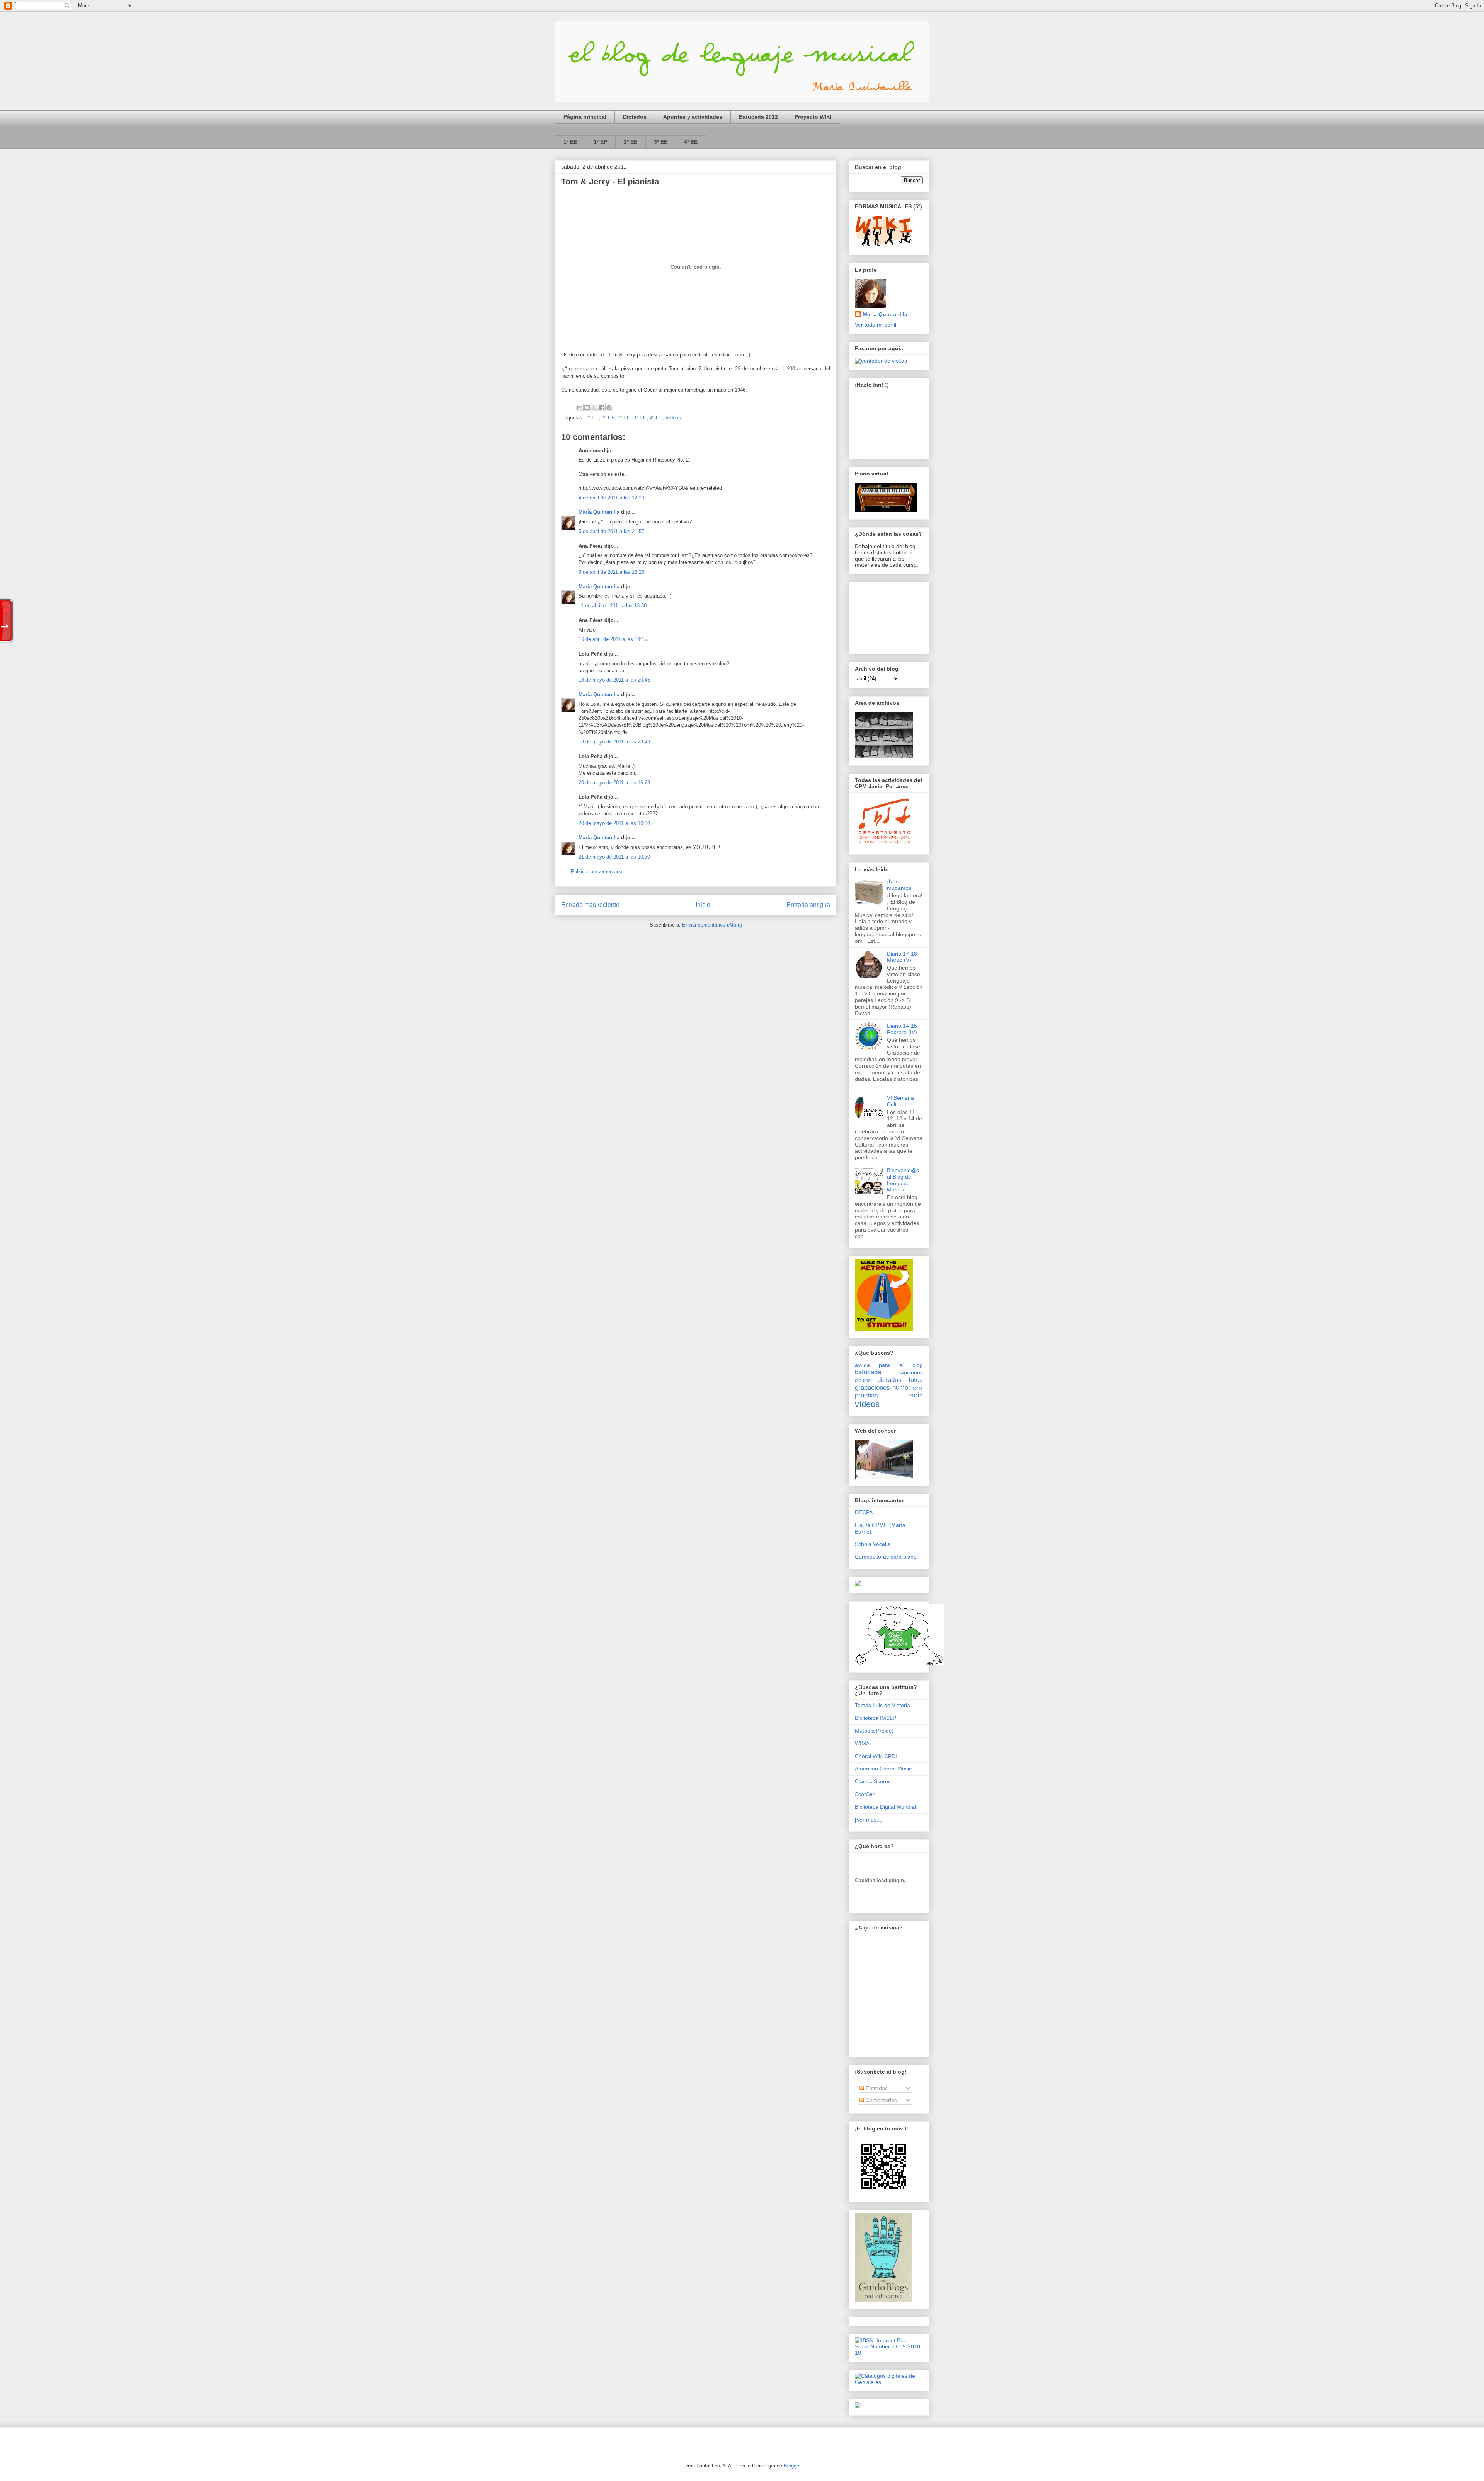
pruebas (866, 1395)
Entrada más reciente (590, 905)
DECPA (864, 1512)
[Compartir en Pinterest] (609, 407)
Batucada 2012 (758, 117)
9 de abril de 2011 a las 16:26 (611, 572)
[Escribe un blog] (587, 407)
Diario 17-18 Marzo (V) (902, 957)
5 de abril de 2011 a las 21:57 (611, 531)
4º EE (691, 142)
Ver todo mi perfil (876, 325)
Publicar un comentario (596, 872)
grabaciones (872, 1388)
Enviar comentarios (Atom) (712, 925)
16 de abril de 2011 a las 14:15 (613, 639)
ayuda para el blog (889, 1365)
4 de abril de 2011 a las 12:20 (611, 498)
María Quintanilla (599, 512)
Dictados (635, 117)
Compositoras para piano (886, 1557)
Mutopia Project (874, 1731)
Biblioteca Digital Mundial (885, 1807)
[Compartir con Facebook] (602, 407)
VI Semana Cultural (900, 1101)
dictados (889, 1380)
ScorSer (865, 1794)
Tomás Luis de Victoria (882, 1705)
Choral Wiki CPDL (877, 1756)
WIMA (862, 1743)
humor (901, 1388)
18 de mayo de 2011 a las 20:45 (614, 680)
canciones (910, 1372)
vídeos (673, 418)
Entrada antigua (808, 905)
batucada (868, 1372)
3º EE (661, 142)
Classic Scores (873, 1781)
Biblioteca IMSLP (876, 1718)
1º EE (570, 142)
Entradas (876, 2088)
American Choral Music (883, 1769)
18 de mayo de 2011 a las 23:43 (614, 742)
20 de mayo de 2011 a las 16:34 (614, 823)
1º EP (600, 142)
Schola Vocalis (872, 1544)
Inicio (703, 905)
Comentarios (881, 2100)
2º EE (631, 142)
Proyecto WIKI (813, 117)
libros (918, 1388)
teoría (915, 1395)
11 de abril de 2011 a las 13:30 (613, 606)
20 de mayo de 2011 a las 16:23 (614, 783)
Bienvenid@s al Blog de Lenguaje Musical (903, 1180)
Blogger (792, 2466)
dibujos (863, 1380)
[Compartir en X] (594, 407)
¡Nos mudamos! (900, 885)
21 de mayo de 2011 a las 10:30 (614, 857)
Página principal (585, 117)
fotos (916, 1380)
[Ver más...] (869, 1820)
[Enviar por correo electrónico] (580, 407)
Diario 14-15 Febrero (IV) (902, 1029)
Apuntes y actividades (693, 117)
